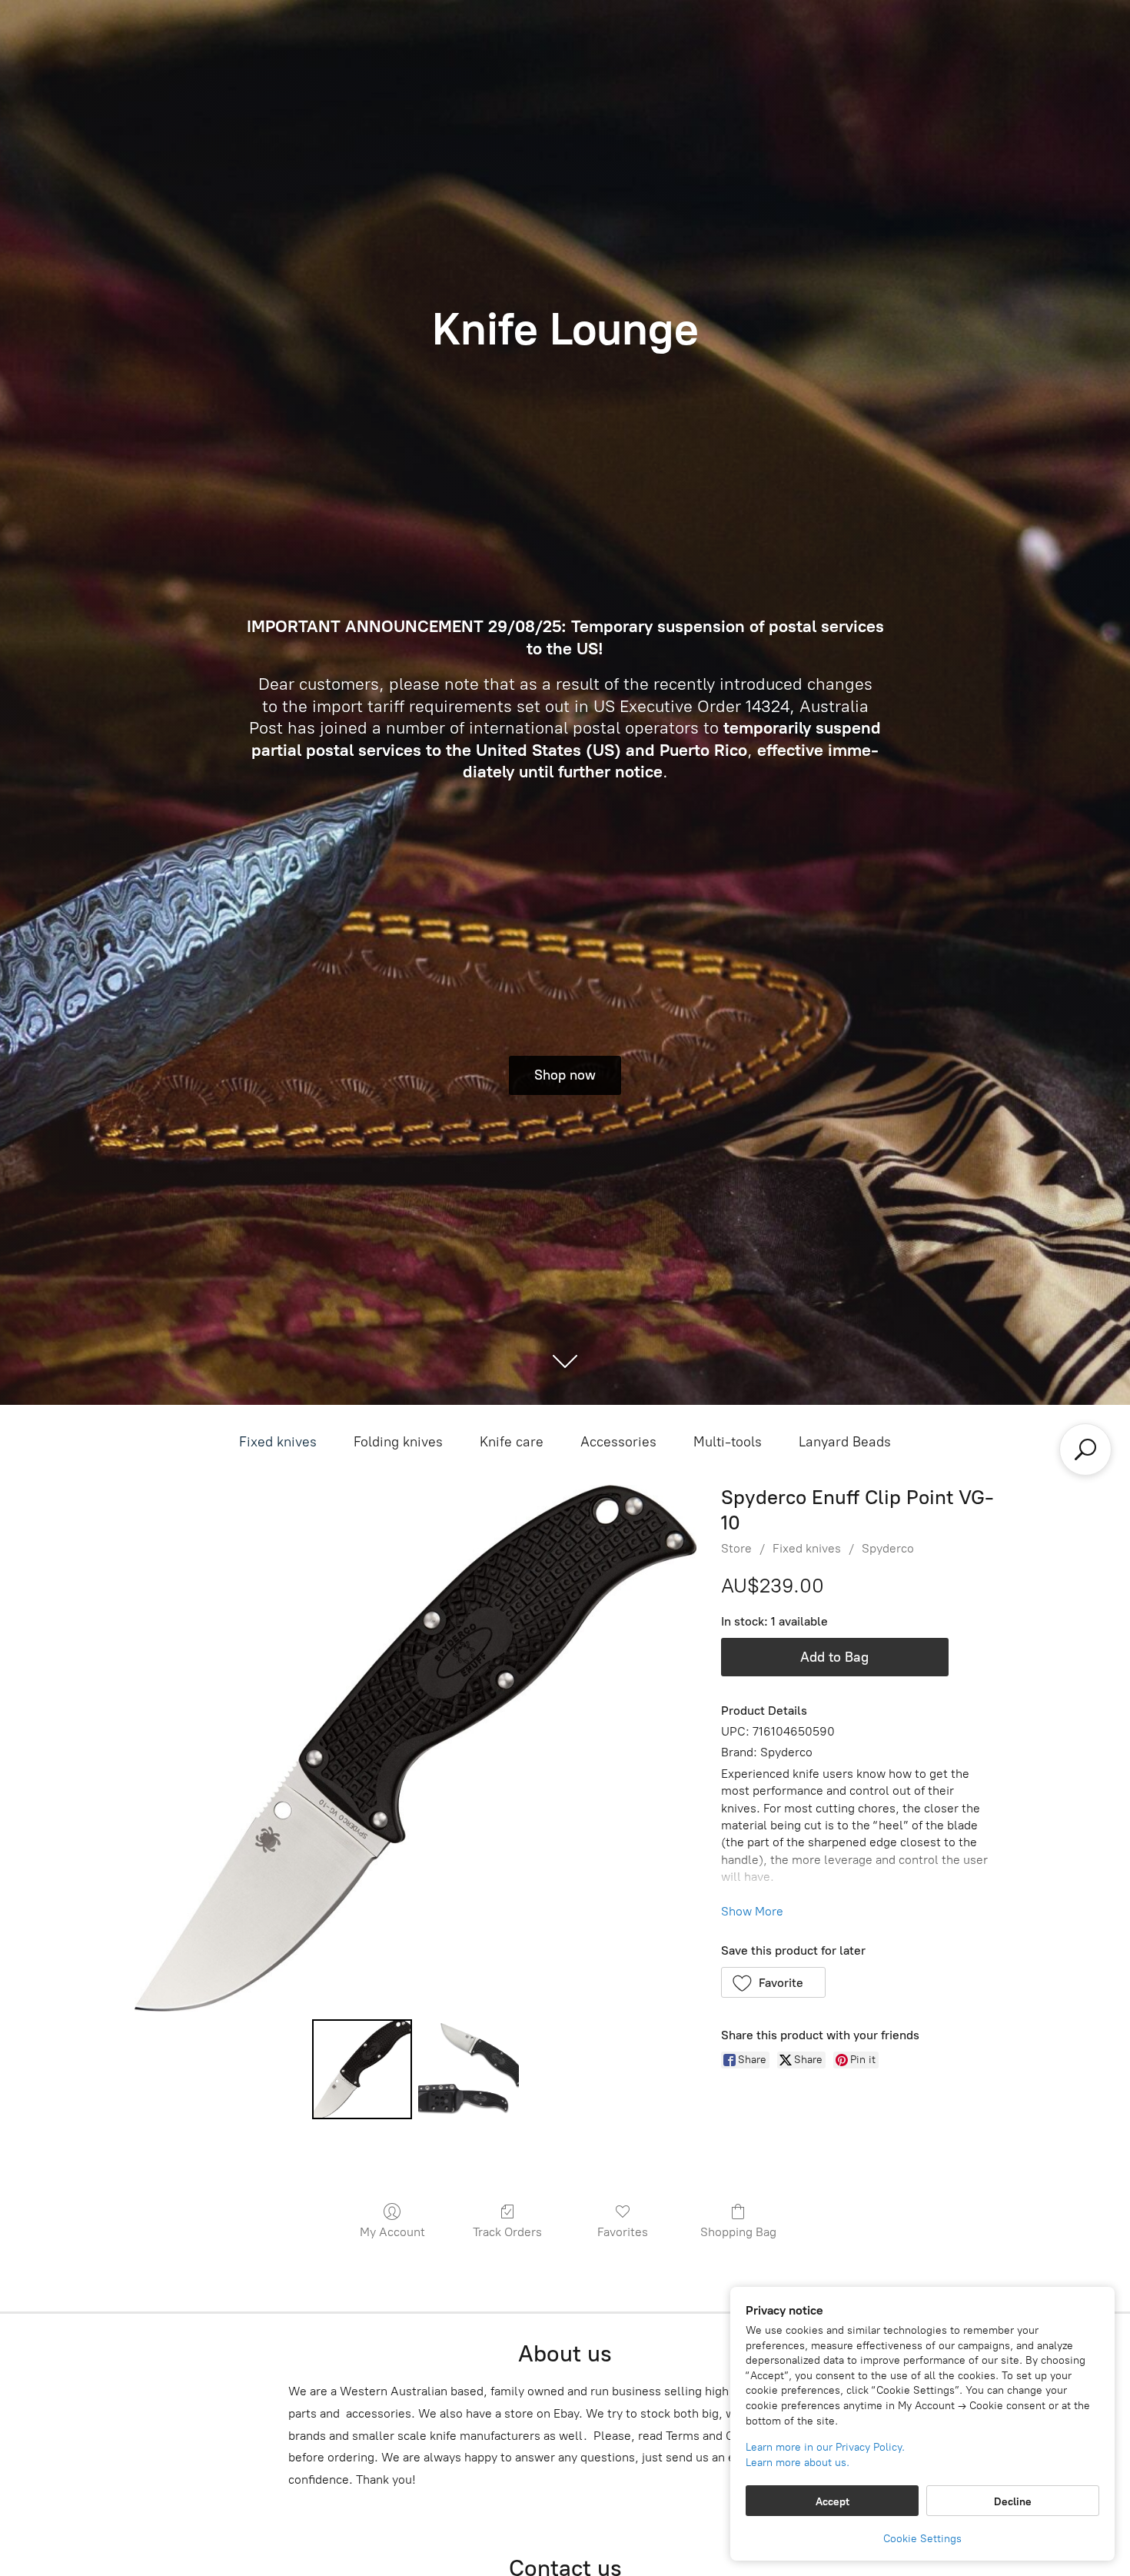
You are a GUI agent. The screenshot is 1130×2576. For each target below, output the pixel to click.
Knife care (512, 1442)
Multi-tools (728, 1442)
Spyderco (888, 1548)
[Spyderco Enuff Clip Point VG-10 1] (468, 2069)
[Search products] (1085, 1449)
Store (736, 1548)
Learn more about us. (798, 2463)
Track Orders (507, 2232)
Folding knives (398, 1442)
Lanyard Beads (845, 1442)
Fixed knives (278, 1442)
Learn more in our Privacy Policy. (825, 2447)
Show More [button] (752, 1911)
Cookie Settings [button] (922, 2539)
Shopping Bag (738, 2232)
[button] (774, 1982)
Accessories (618, 1442)
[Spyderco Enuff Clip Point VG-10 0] (362, 2069)
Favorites (623, 2232)
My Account (392, 2232)
